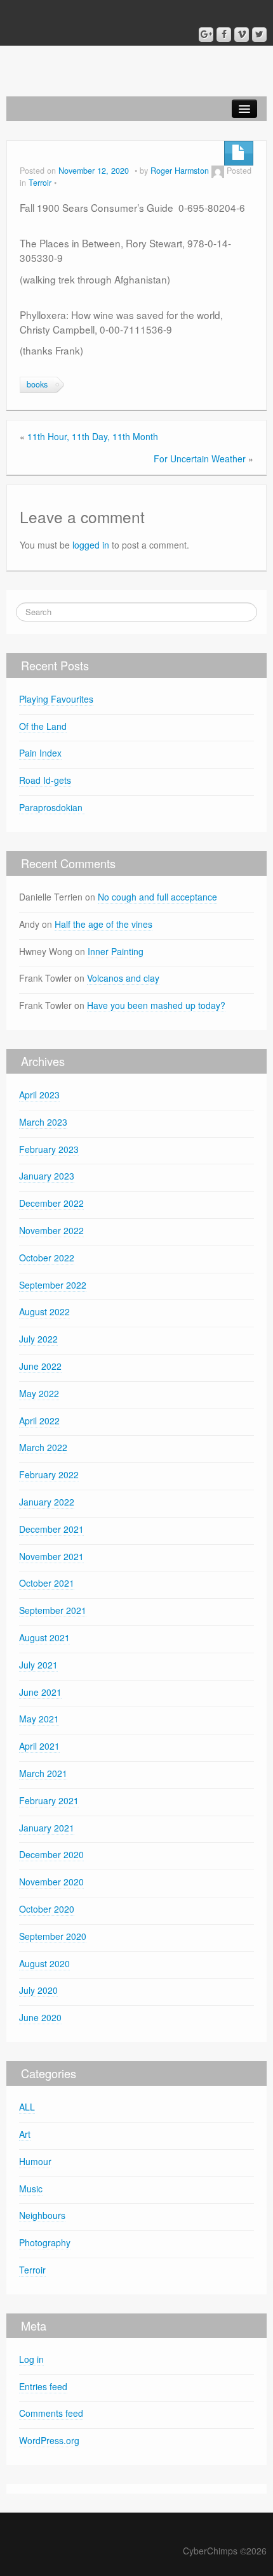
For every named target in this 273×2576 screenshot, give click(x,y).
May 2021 (39, 1719)
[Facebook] (224, 35)
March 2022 (43, 1447)
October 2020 (47, 1909)
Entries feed (43, 2386)
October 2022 (47, 1258)
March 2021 (43, 1773)
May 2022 (39, 1393)
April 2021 (39, 1746)
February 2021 (49, 1800)
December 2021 (51, 1529)
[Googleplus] (206, 35)
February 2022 (49, 1474)
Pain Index (40, 753)
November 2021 (51, 1556)
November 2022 (51, 1230)
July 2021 (38, 1665)
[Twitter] (259, 35)
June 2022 (40, 1366)
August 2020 (44, 1963)
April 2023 (39, 1095)
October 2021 (47, 1583)
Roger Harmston (180, 171)
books (37, 384)
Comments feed (51, 2413)
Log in (31, 2359)
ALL (27, 2107)
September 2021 (53, 1610)
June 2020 (40, 2017)
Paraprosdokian (52, 807)
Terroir (40, 183)
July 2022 (38, 1339)
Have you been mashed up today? (156, 1005)
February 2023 (49, 1149)
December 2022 (51, 1203)
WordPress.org (49, 2440)
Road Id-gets (45, 780)
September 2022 (53, 1285)
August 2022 (44, 1311)
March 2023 (43, 1122)
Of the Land (43, 726)
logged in (91, 545)
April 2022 (39, 1421)
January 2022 (47, 1502)
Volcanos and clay (123, 978)
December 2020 (51, 1854)
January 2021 (47, 1828)
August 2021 (44, 1637)
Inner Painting (116, 951)
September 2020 (53, 1936)
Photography (45, 2242)
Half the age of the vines (103, 924)
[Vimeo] (242, 35)
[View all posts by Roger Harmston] (218, 171)
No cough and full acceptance (157, 897)
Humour (35, 2161)
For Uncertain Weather (200, 459)
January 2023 (47, 1176)
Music (31, 2189)
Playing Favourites (56, 699)
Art (25, 2134)
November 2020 (51, 1882)
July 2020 (38, 1990)
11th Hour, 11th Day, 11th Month (93, 436)
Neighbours (42, 2215)
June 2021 (40, 1692)
